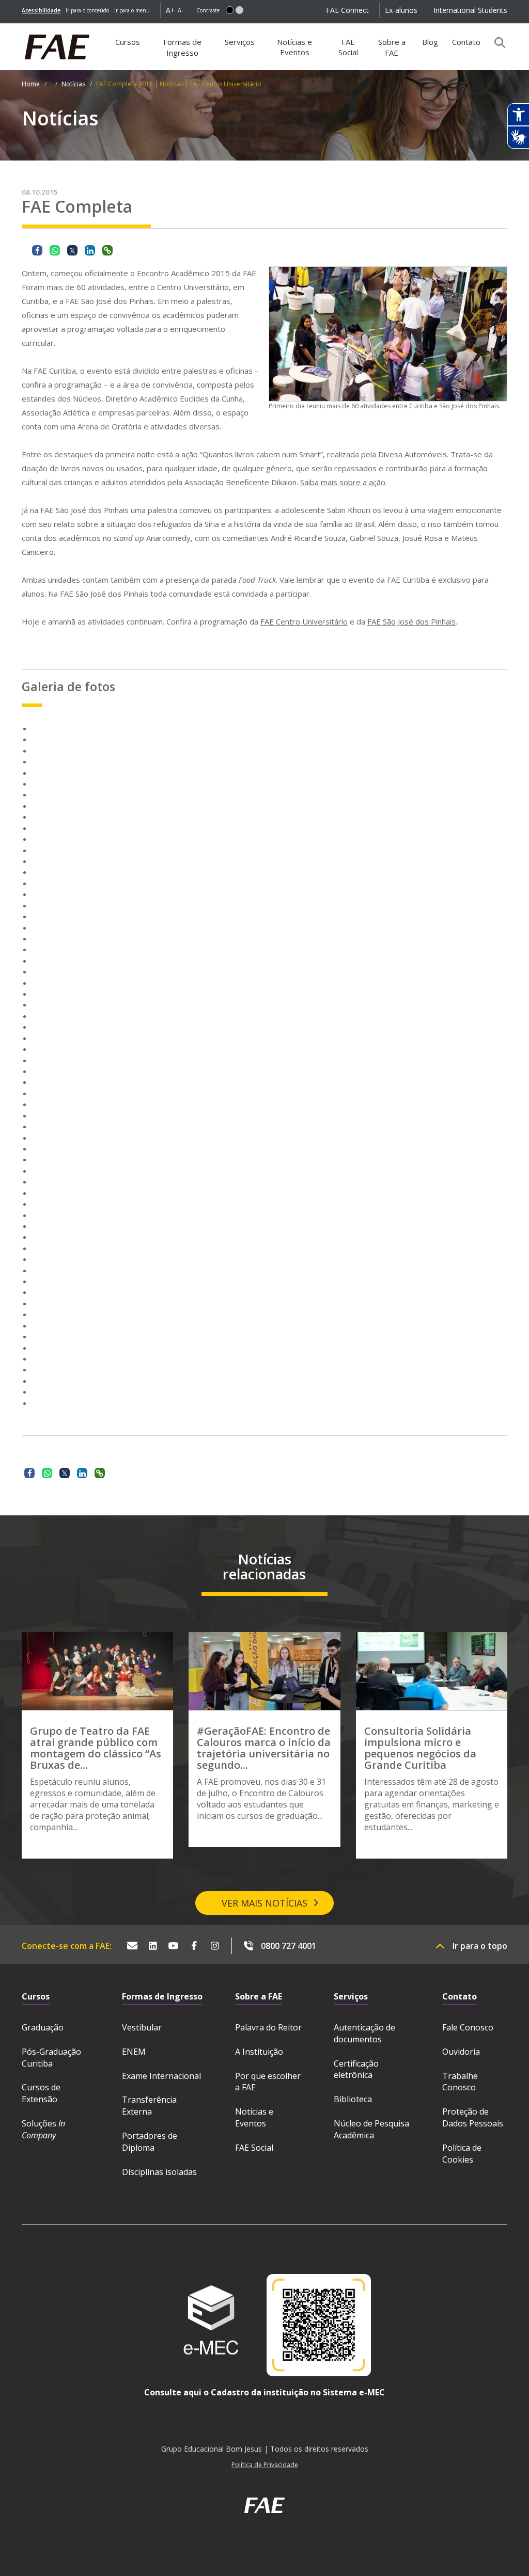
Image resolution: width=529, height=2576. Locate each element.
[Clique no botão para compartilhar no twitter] (72, 250)
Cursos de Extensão (41, 2093)
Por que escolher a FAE (268, 2082)
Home (31, 84)
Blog (430, 42)
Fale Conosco (468, 2027)
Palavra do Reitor (268, 2027)
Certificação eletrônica (356, 2069)
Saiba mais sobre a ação (343, 482)
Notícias (73, 84)
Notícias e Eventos (294, 47)
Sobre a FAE (392, 47)
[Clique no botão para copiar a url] (107, 250)
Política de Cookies (462, 2154)
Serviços (240, 42)
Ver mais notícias (264, 1903)
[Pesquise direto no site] (496, 42)
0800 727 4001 (289, 1946)
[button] (230, 10)
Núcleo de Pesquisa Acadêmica (371, 2129)
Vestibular (142, 2027)
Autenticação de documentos (364, 2033)
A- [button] (181, 10)
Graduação (43, 2027)
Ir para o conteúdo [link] (87, 10)
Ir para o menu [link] (132, 10)
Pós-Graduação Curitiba (51, 2058)
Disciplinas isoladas (159, 2172)
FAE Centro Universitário (304, 621)
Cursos (128, 42)
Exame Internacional (161, 2076)
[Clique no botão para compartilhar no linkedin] (90, 250)
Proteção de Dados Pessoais (473, 2117)
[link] (41, 10)
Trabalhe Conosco (460, 2082)
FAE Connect (347, 10)
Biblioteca (353, 2099)
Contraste (208, 10)
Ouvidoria (461, 2052)
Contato (466, 42)
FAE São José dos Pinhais (411, 621)
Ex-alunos (401, 10)
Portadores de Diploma (150, 2142)
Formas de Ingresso (182, 47)
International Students (470, 10)
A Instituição (259, 2052)
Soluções (43, 2129)
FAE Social (348, 47)
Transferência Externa (149, 2106)
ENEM (134, 2052)
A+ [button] (170, 10)
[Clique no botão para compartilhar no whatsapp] (55, 250)
